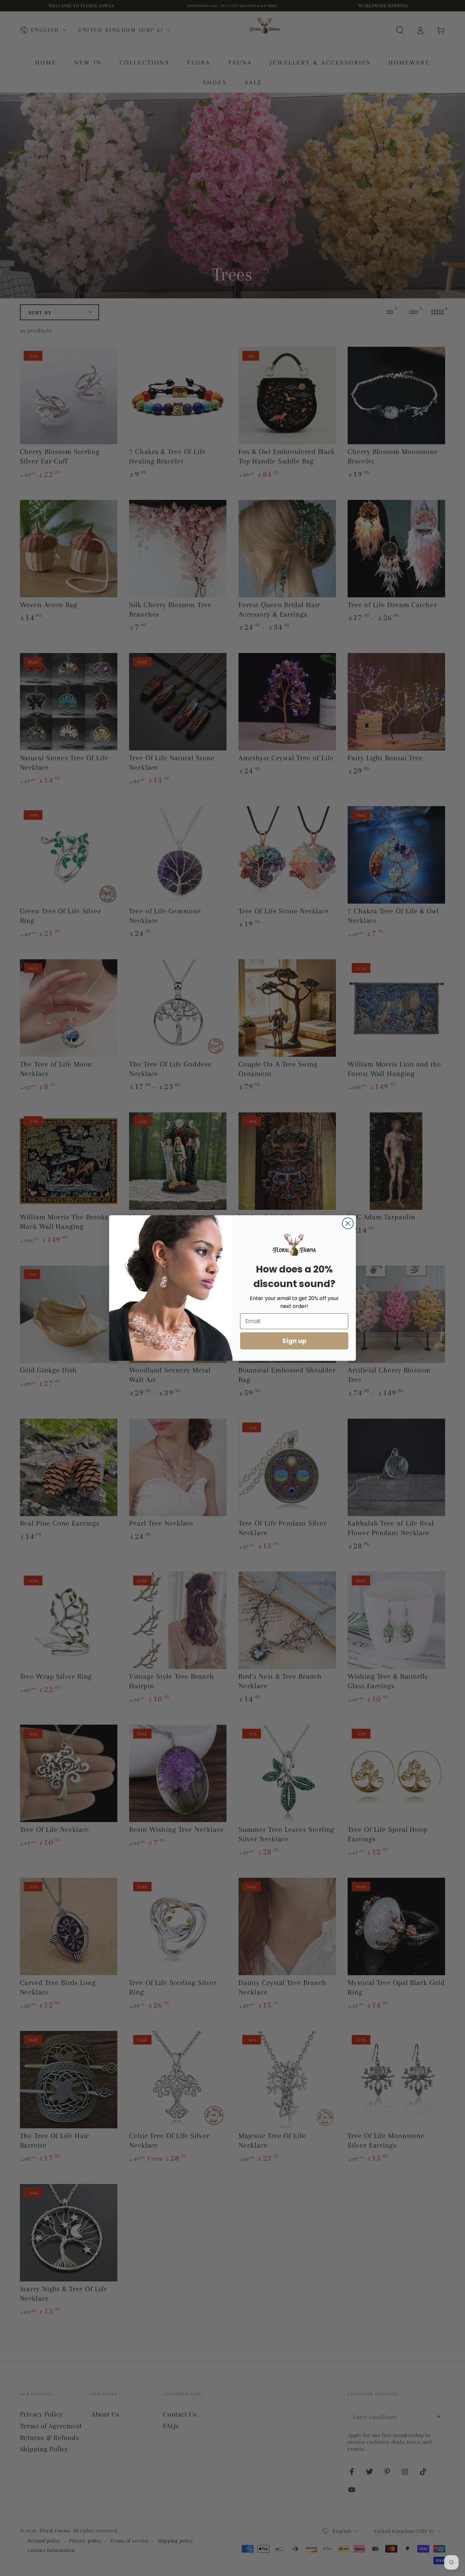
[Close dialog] (348, 1223)
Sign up (294, 1341)
